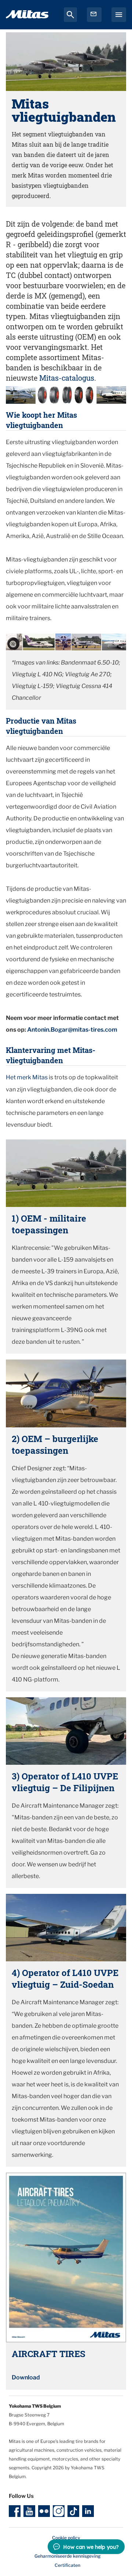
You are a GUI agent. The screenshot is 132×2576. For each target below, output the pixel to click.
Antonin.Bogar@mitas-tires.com (72, 1030)
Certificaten (67, 2565)
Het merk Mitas (27, 1077)
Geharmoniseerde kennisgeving (67, 2556)
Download (26, 2377)
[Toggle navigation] (119, 15)
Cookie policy (66, 2538)
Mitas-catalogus (67, 378)
